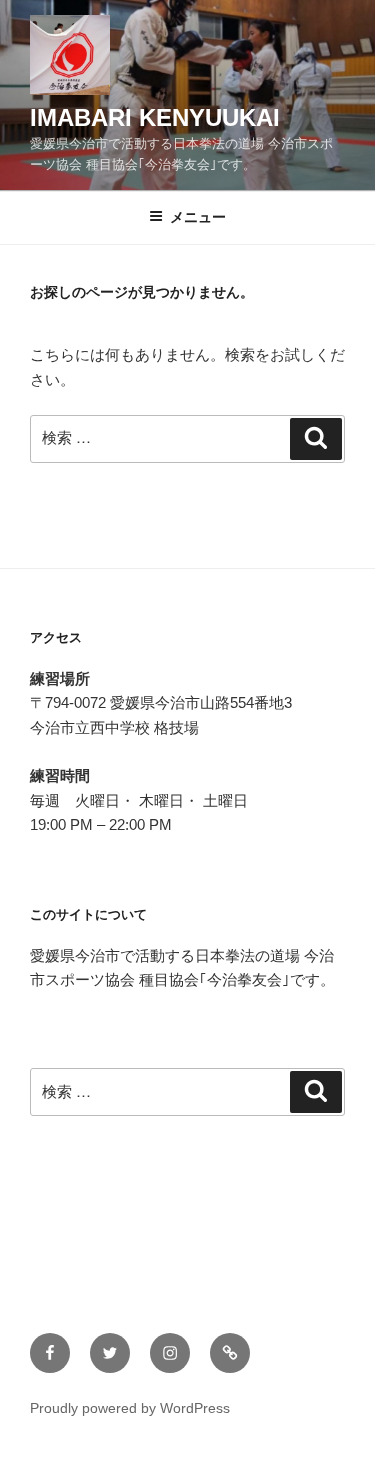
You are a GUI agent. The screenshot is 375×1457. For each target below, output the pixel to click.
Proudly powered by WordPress (130, 1408)
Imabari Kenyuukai (155, 117)
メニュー (198, 217)
